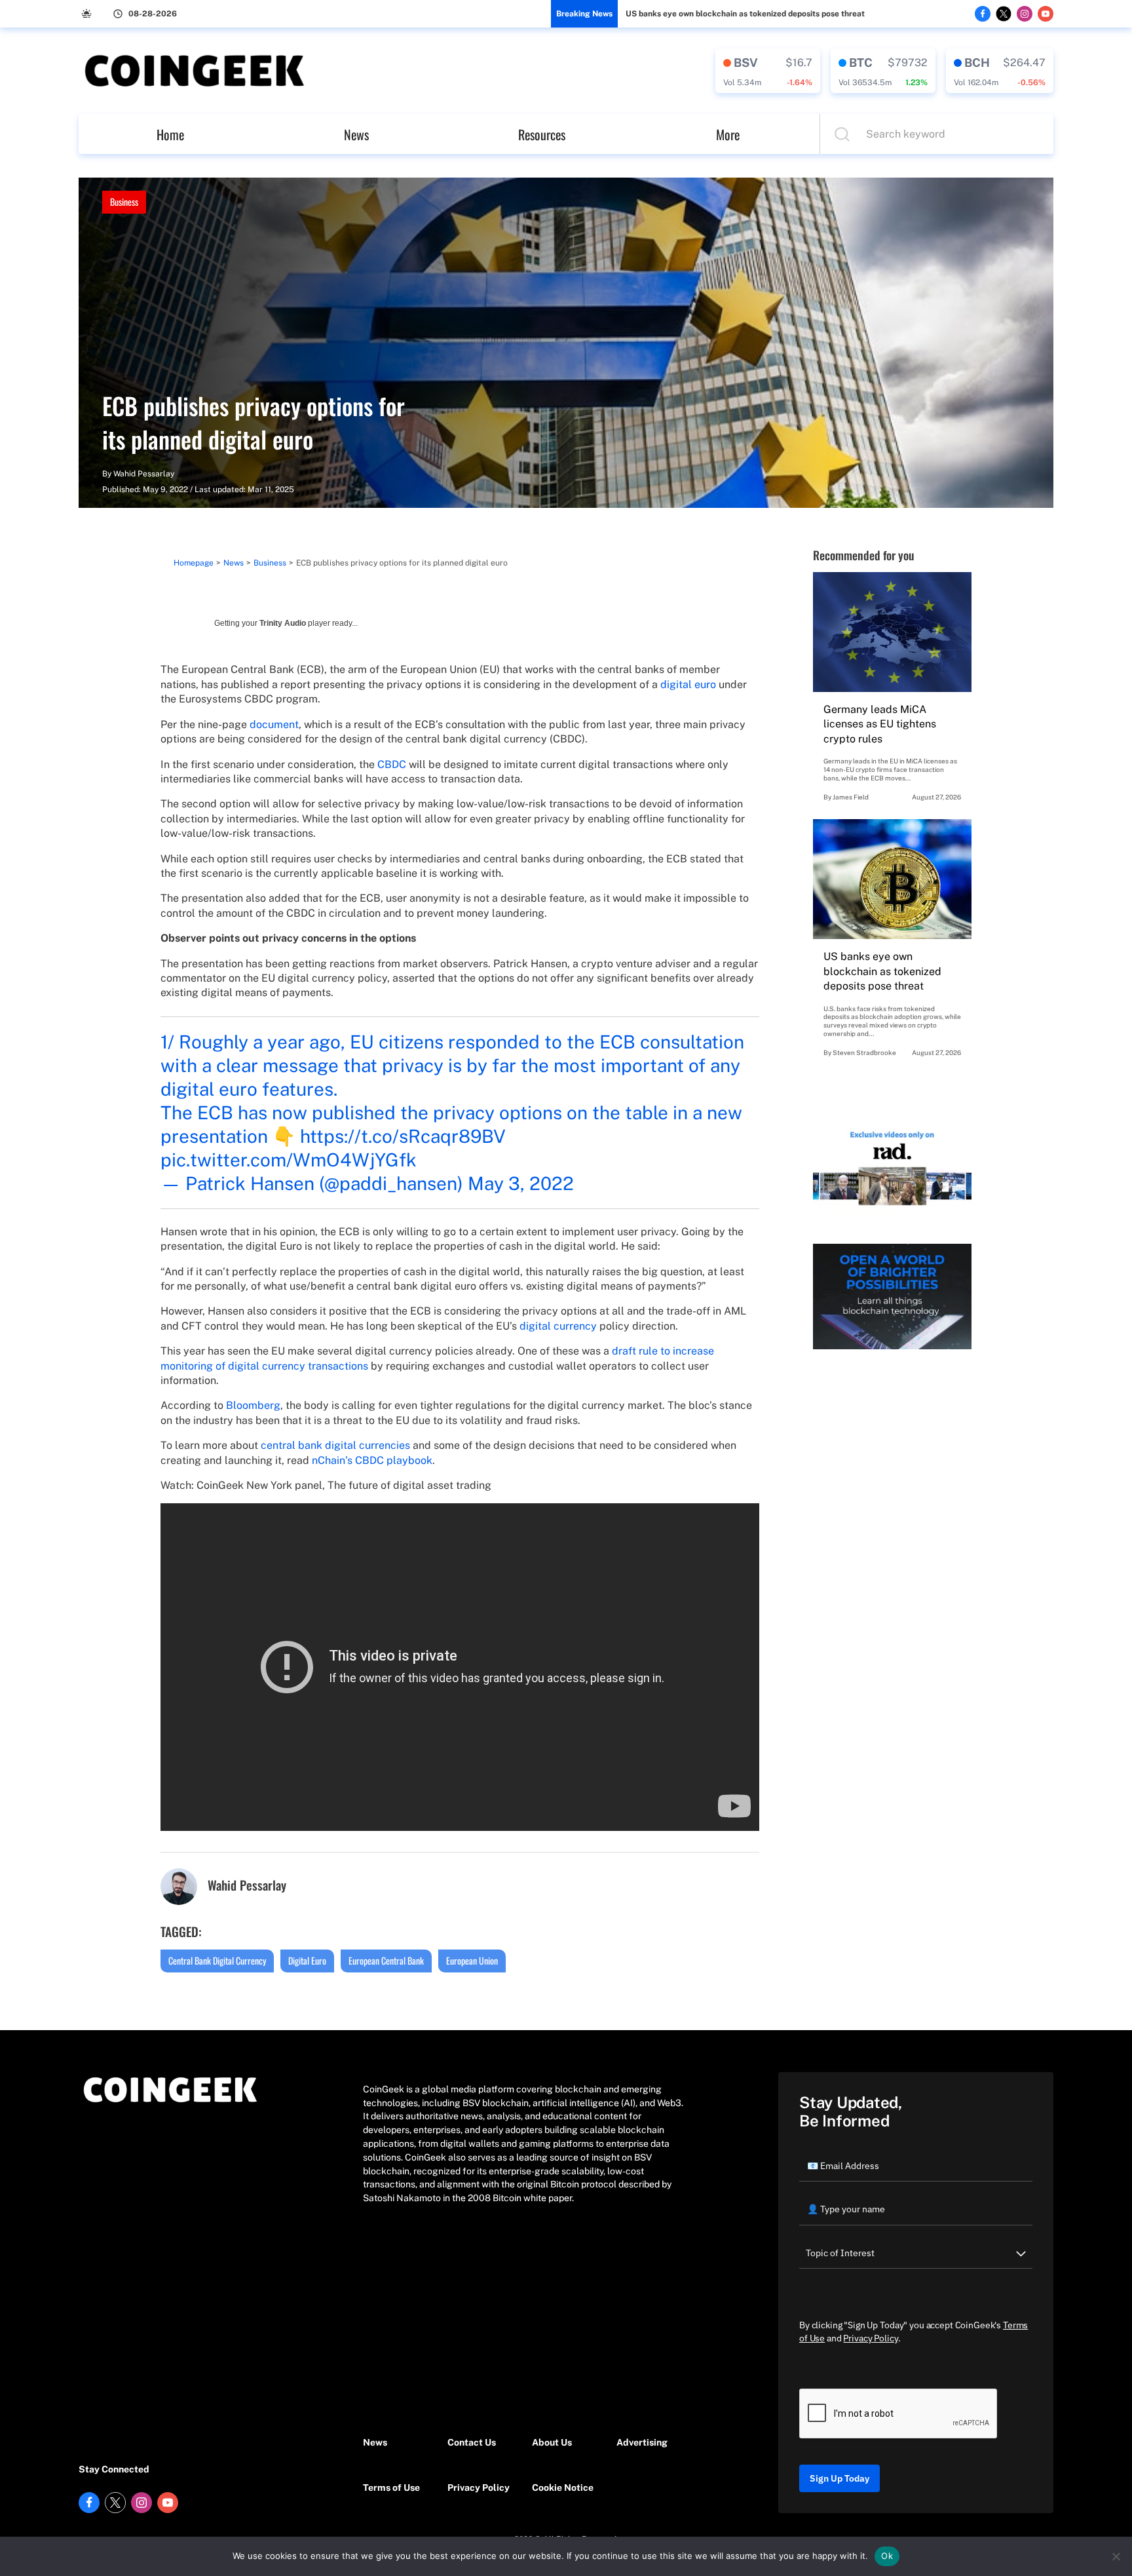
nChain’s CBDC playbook (372, 1460)
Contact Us (472, 2442)
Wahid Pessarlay (144, 474)
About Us (552, 2442)
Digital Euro (307, 1960)
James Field (851, 797)
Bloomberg (253, 1405)
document (274, 724)
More (728, 134)
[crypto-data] (768, 71)
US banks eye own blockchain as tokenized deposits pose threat (745, 14)
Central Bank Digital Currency (217, 1960)
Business (124, 202)
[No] (1116, 2556)
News (356, 134)
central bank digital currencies (335, 1445)
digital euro (688, 684)
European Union (472, 1960)
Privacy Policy (479, 2488)
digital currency (558, 1326)
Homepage (194, 563)
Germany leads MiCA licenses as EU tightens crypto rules (880, 724)
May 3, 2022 (521, 1183)
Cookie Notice (563, 2488)
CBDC (392, 764)
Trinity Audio (283, 623)
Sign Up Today (840, 2478)
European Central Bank (386, 1960)
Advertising (642, 2442)
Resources (542, 134)
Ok (887, 2556)
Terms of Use (391, 2488)
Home (170, 134)
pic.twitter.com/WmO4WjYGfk (289, 1160)
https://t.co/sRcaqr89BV (403, 1136)
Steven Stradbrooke (864, 1052)
